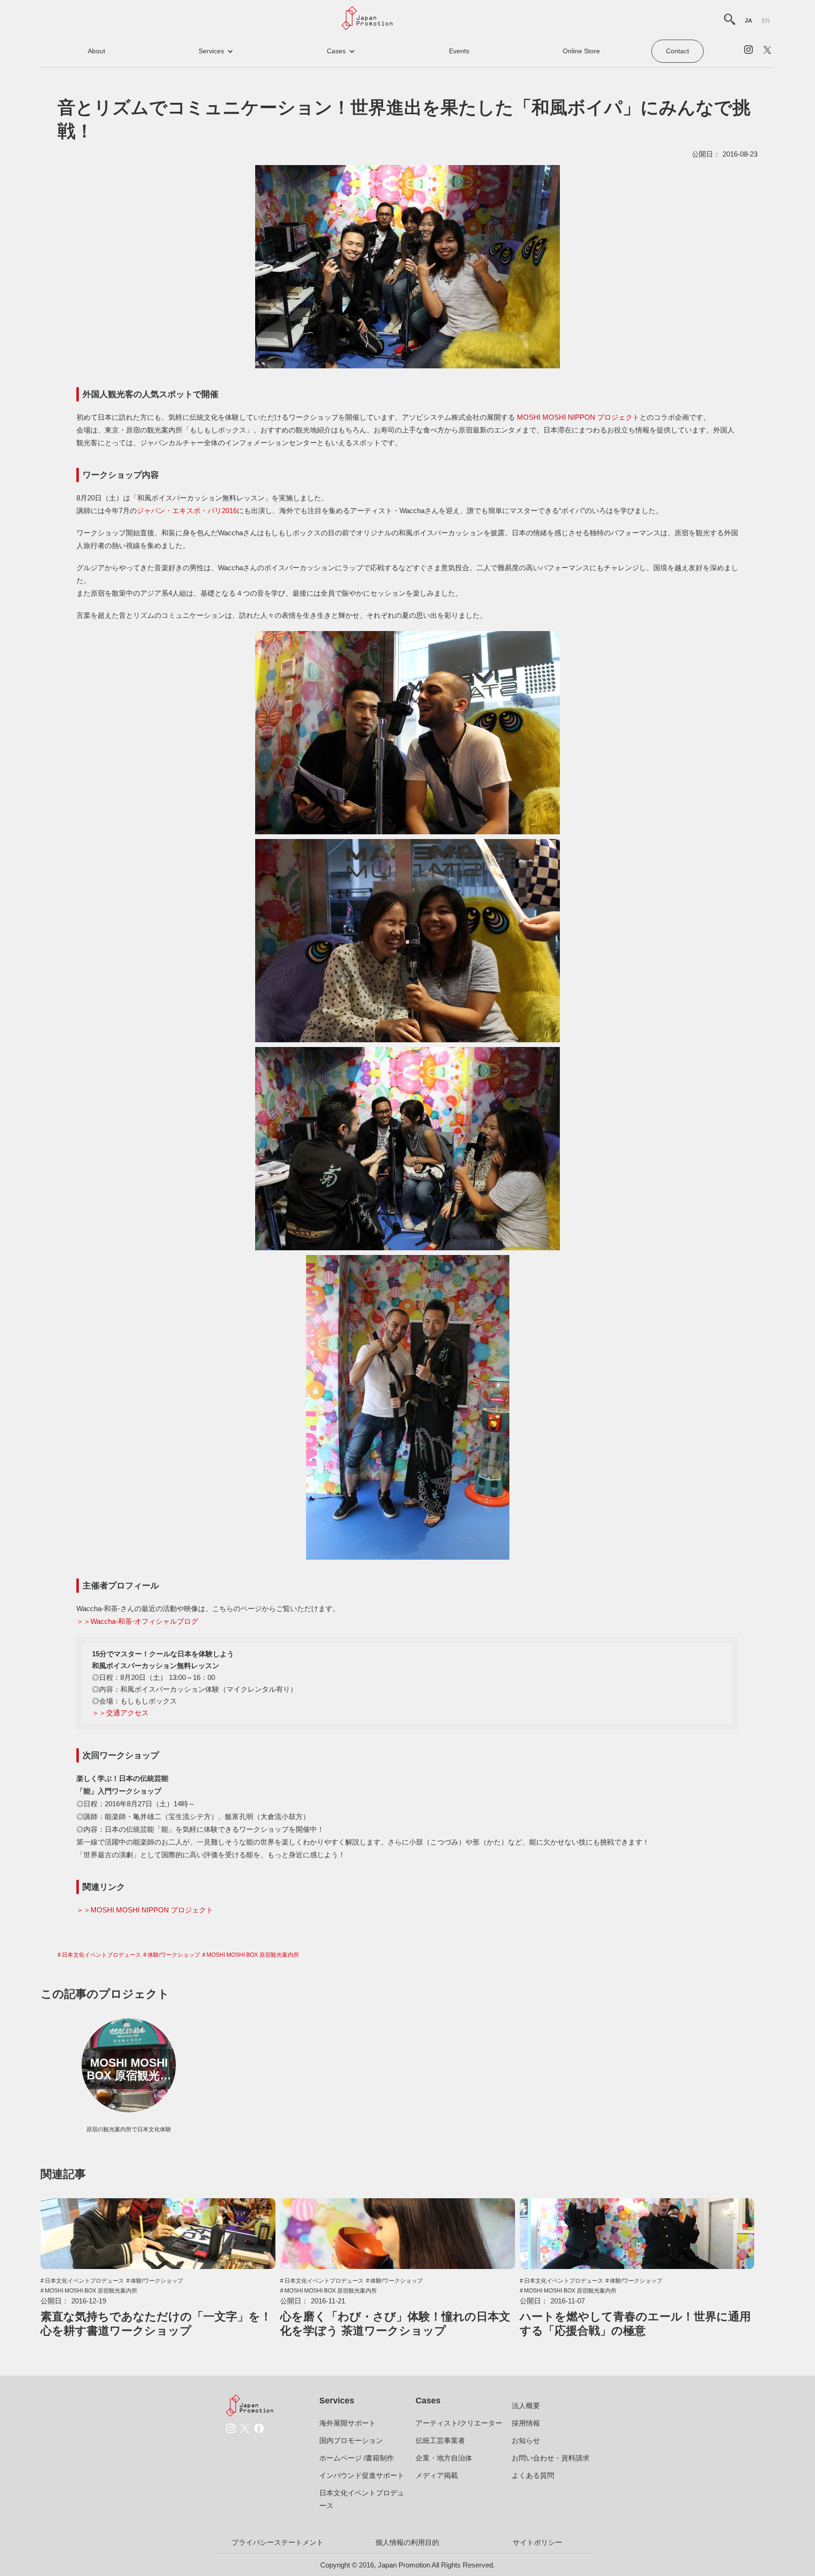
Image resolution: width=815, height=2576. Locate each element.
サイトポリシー (537, 2542)
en (766, 21)
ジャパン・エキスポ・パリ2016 (187, 511)
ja (748, 21)
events (459, 51)
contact (678, 51)
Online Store (581, 51)
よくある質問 (533, 2475)
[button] (216, 51)
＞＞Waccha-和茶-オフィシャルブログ (137, 1621)
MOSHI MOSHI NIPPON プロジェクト (578, 417)
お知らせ (526, 2440)
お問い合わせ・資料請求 (551, 2458)
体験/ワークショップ (174, 1955)
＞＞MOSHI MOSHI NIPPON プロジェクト (145, 1910)
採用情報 (526, 2423)
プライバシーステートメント (278, 2542)
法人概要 (526, 2406)
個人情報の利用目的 (407, 2542)
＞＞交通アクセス (120, 1713)
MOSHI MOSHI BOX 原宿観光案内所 (253, 1955)
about (96, 51)
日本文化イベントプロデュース (101, 1955)
